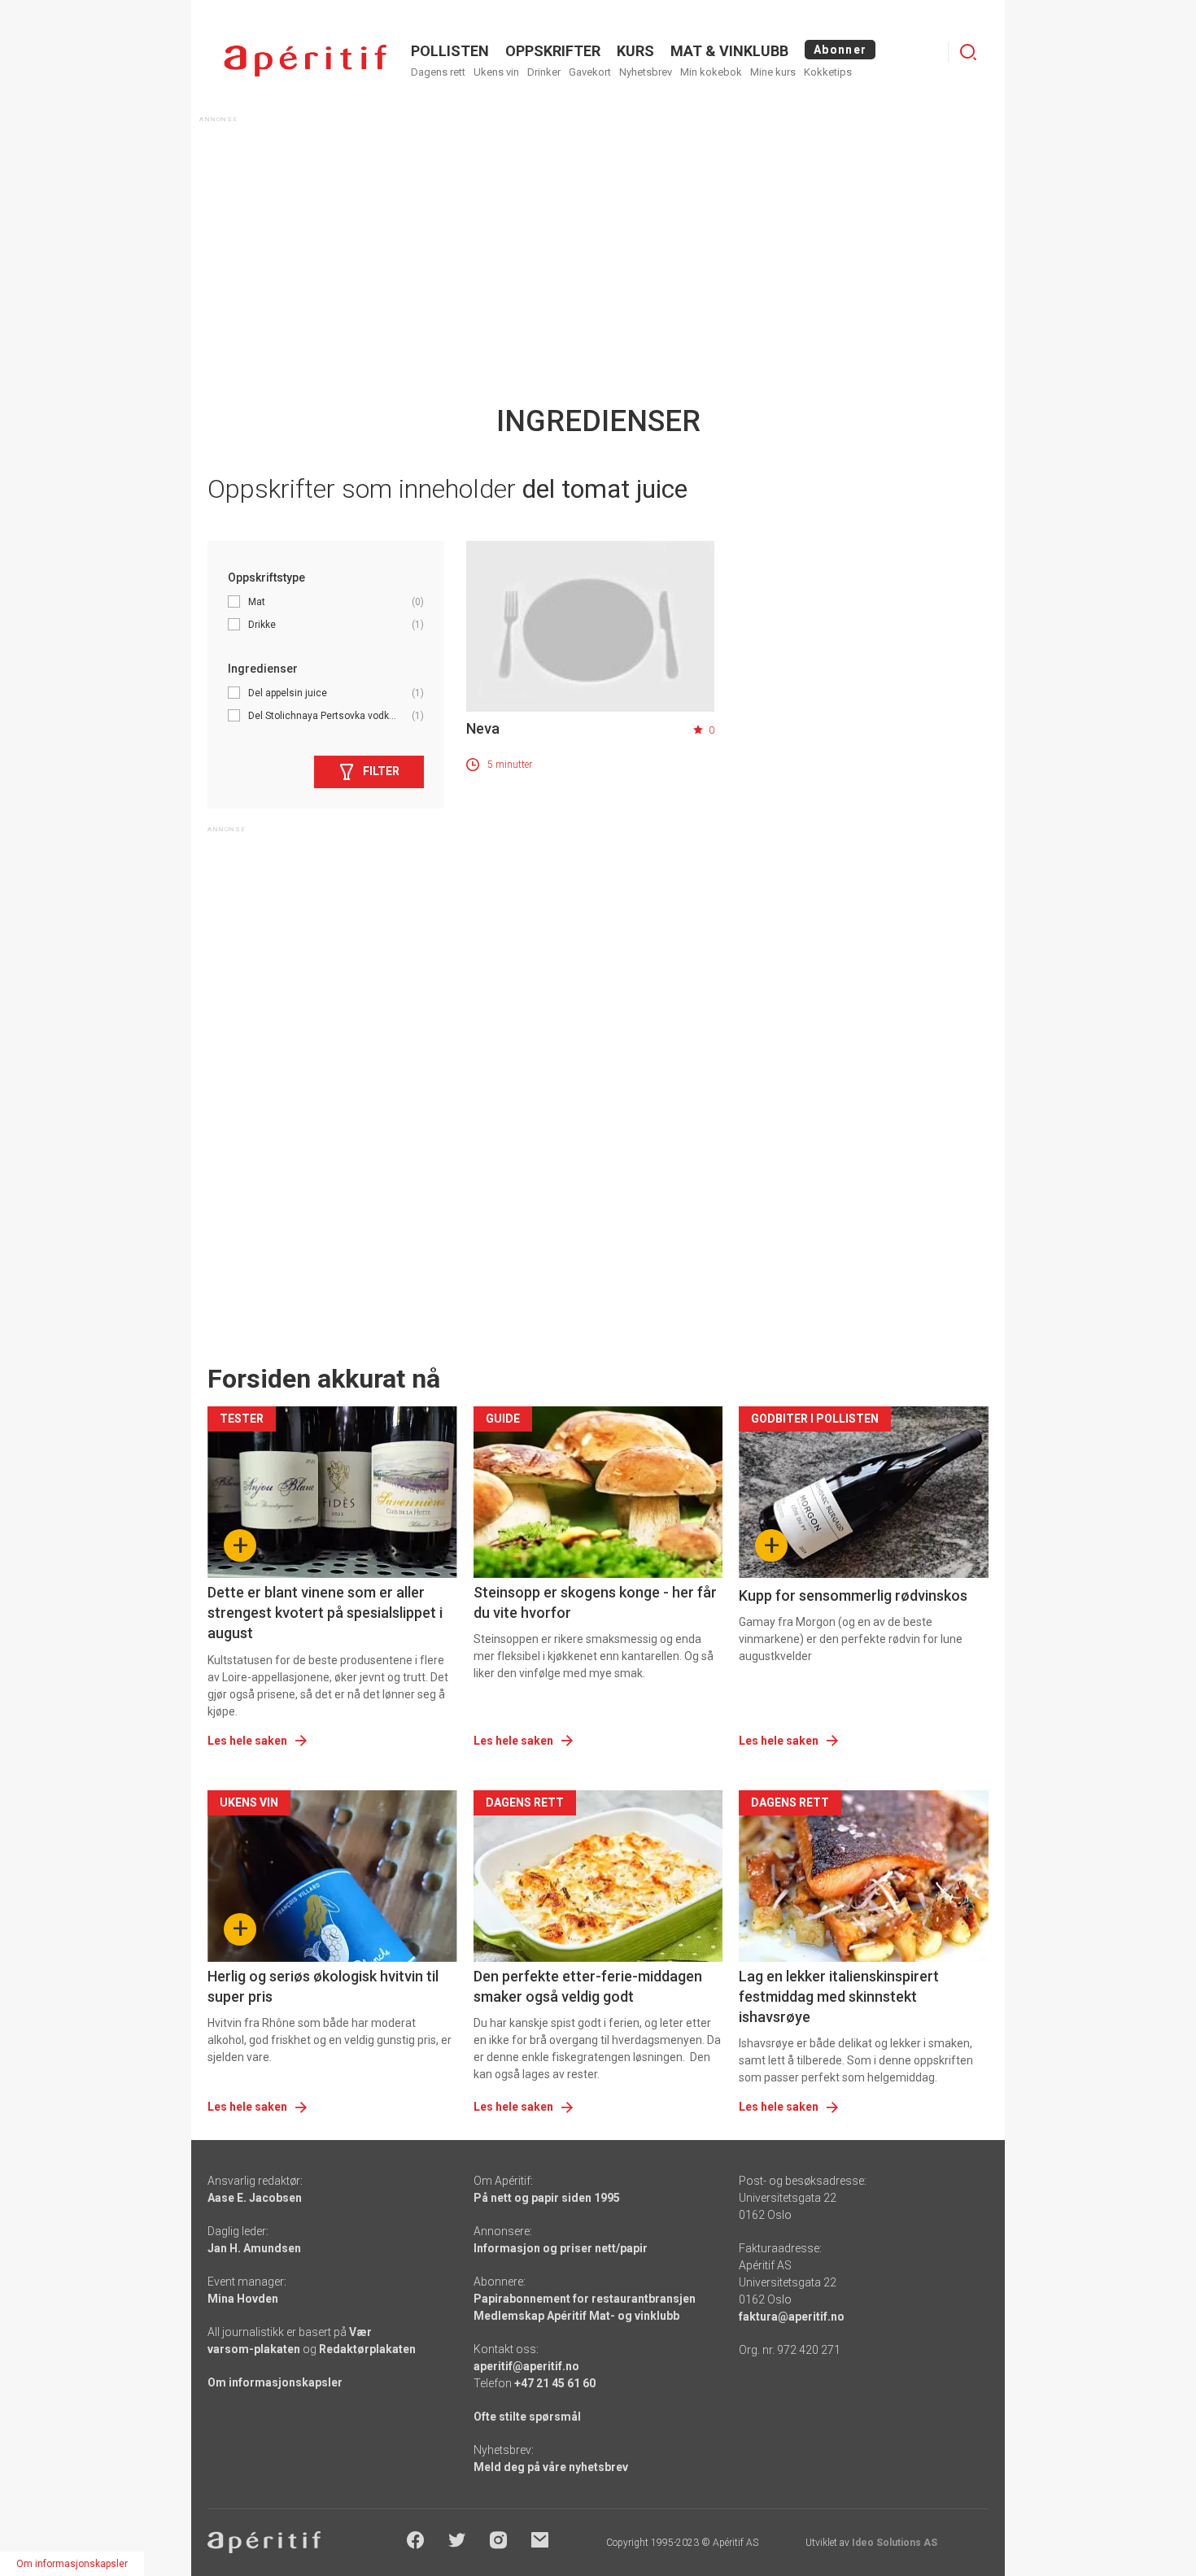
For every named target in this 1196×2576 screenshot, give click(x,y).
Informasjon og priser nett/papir (561, 2248)
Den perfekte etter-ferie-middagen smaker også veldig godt (588, 1986)
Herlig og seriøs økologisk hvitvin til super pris (323, 1986)
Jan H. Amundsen (254, 2248)
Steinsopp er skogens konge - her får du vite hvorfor (595, 1602)
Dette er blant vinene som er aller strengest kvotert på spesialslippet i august (325, 1613)
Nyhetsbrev (646, 72)
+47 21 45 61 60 (555, 2383)
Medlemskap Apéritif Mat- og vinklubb (576, 2316)
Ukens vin (496, 72)
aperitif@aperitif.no (526, 2366)
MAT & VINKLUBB (729, 51)
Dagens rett (438, 72)
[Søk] (968, 52)
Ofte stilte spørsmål (527, 2417)
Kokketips (828, 72)
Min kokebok (711, 72)
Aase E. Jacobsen (255, 2198)
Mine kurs (773, 72)
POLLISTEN (450, 51)
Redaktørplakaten (367, 2349)
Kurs (635, 51)
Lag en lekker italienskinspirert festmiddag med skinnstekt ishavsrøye (839, 1996)
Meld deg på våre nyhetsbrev (551, 2467)
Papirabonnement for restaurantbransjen (585, 2299)
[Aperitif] (305, 61)
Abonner (840, 50)
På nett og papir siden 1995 (547, 2198)
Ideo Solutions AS (895, 2543)
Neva (483, 728)
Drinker (544, 72)
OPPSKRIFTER (553, 51)
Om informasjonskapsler (275, 2382)
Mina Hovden (243, 2299)
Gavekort (590, 72)
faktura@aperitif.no (792, 2317)
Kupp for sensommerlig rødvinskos (853, 1595)
